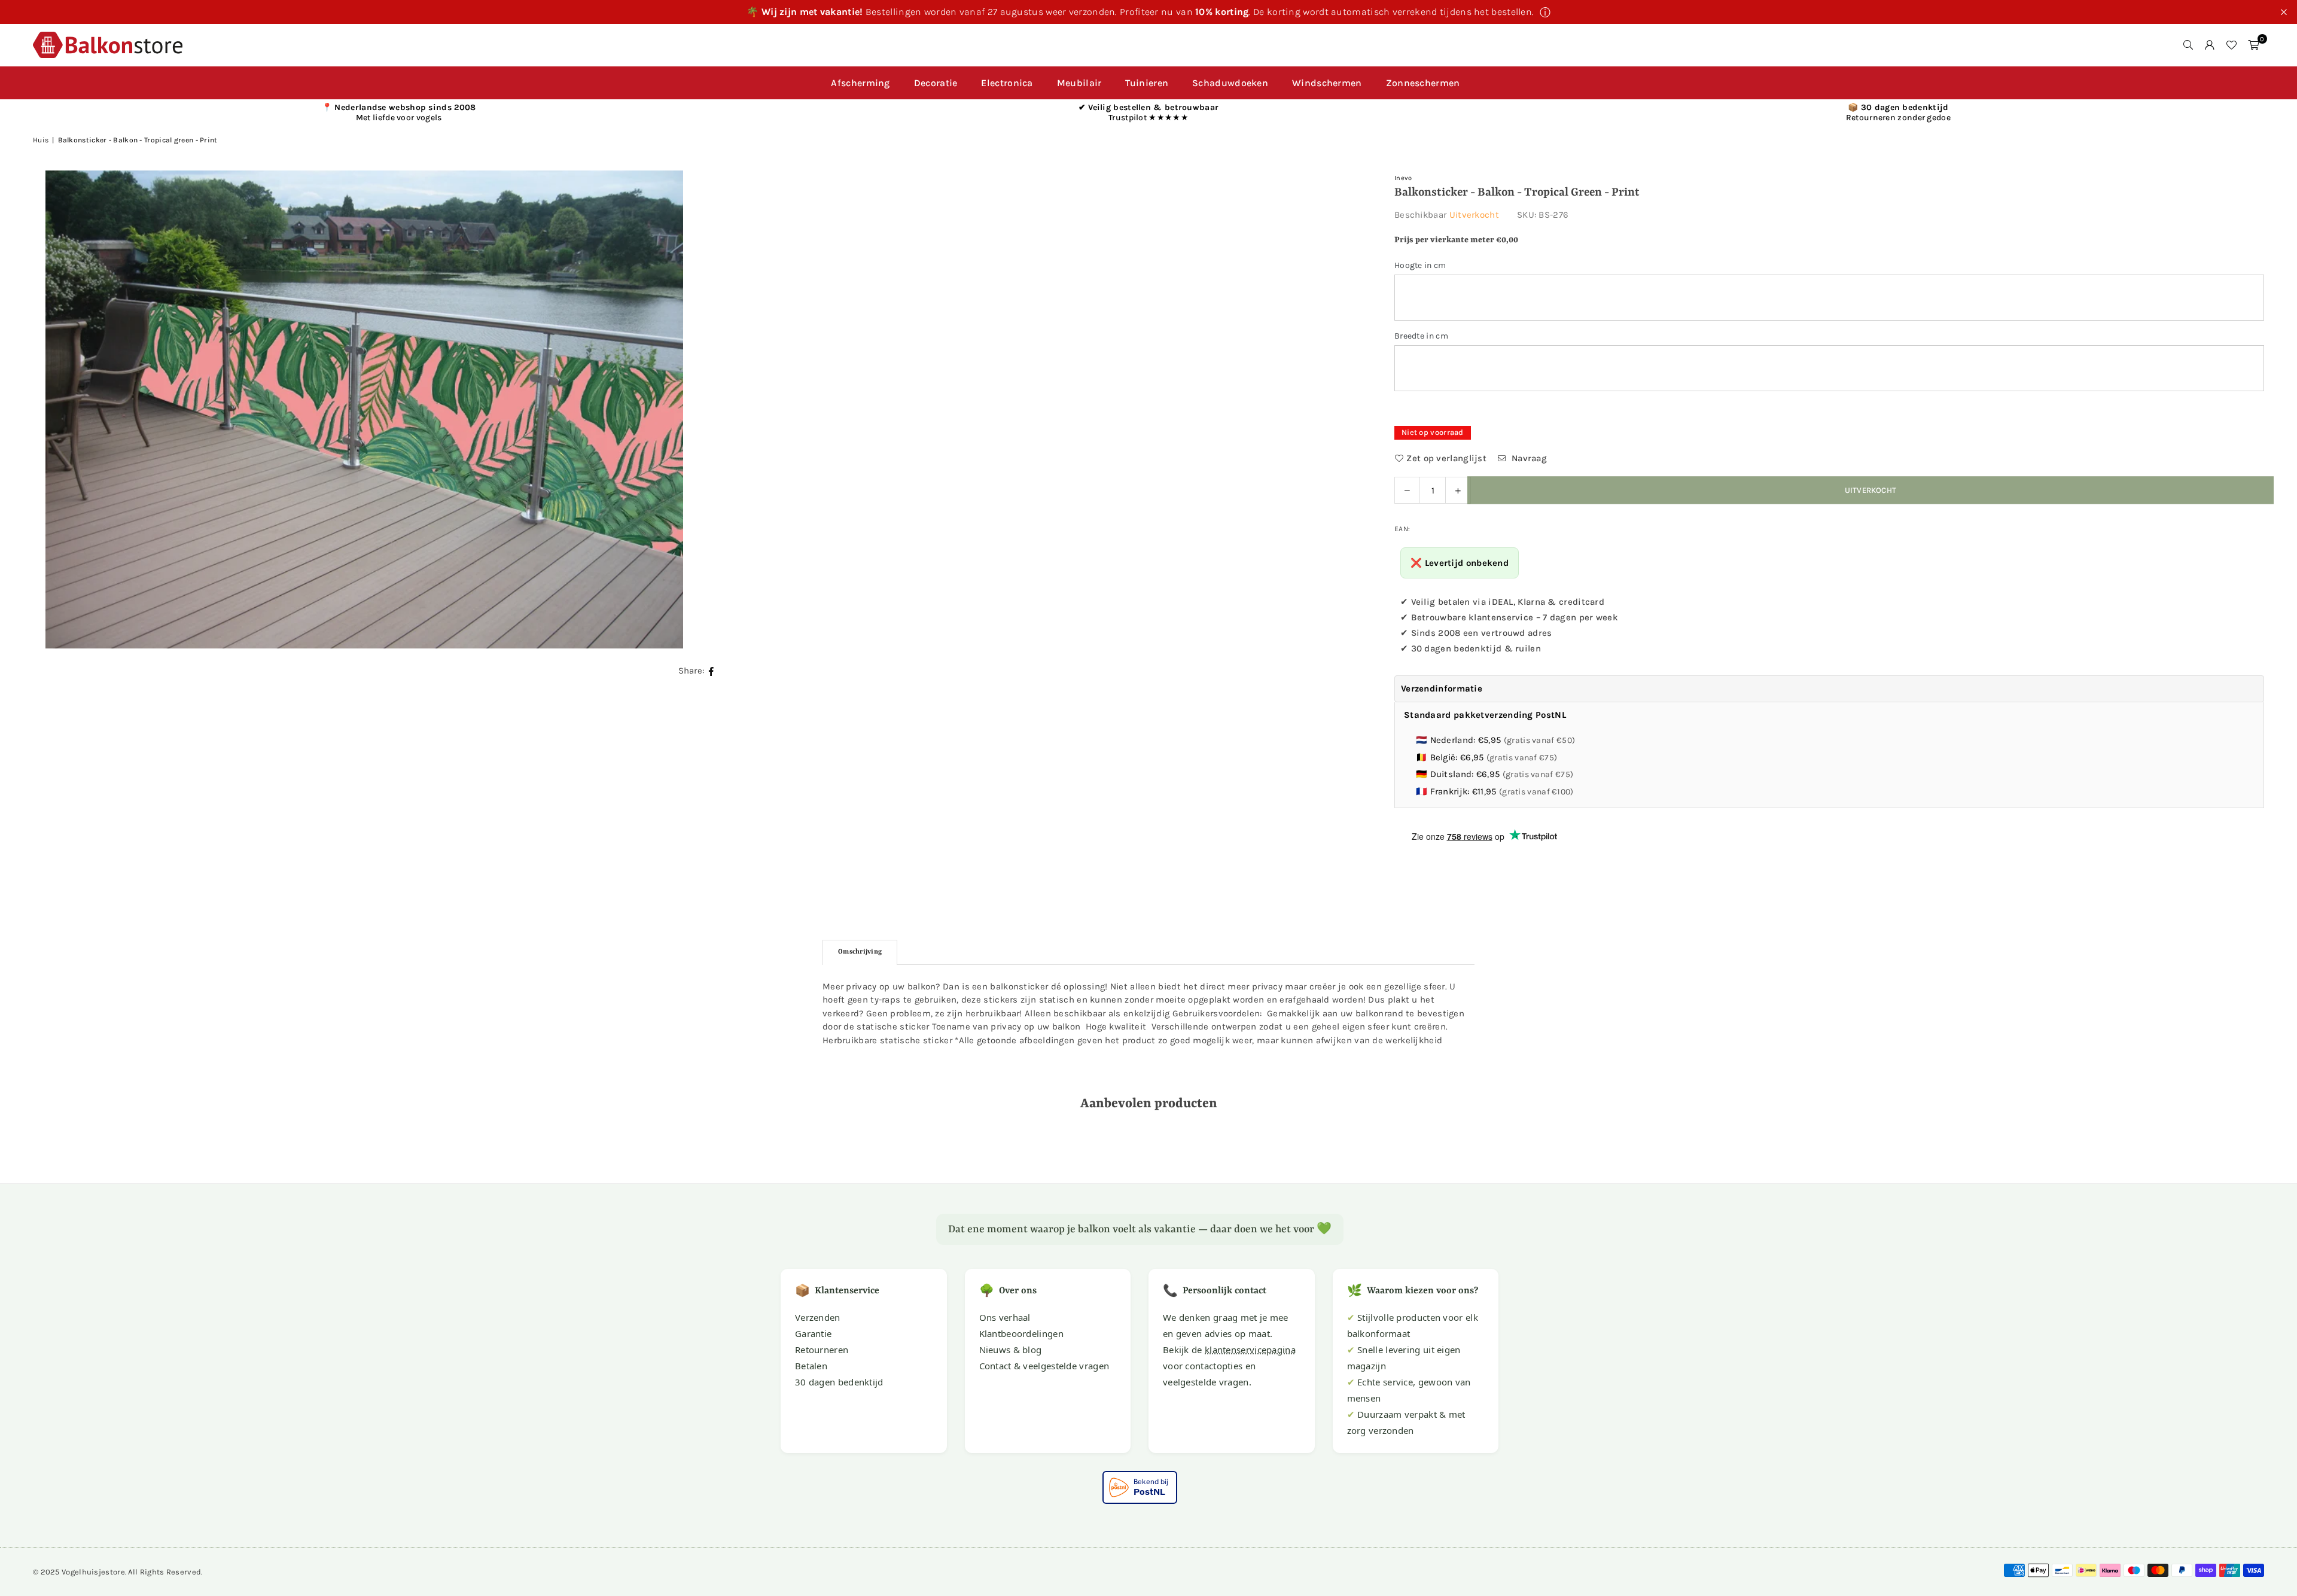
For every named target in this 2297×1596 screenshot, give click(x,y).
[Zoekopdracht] (2188, 45)
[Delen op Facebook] (712, 670)
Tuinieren (1147, 83)
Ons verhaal (1005, 1317)
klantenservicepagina (1250, 1350)
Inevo (1403, 178)
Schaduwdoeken (1230, 83)
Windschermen (1327, 83)
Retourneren (822, 1350)
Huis (41, 140)
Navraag (1528, 458)
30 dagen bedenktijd (839, 1382)
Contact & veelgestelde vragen (1044, 1366)
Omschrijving (860, 952)
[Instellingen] (2210, 45)
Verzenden (818, 1317)
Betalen (811, 1366)
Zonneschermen (1423, 83)
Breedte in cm (1421, 336)
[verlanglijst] (2231, 45)
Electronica (1007, 83)
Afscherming (860, 83)
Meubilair (1079, 83)
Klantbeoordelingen (1021, 1333)
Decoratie (936, 83)
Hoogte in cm (1420, 265)
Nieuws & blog (1011, 1350)
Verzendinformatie (1442, 689)
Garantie (813, 1333)
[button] (2253, 45)
